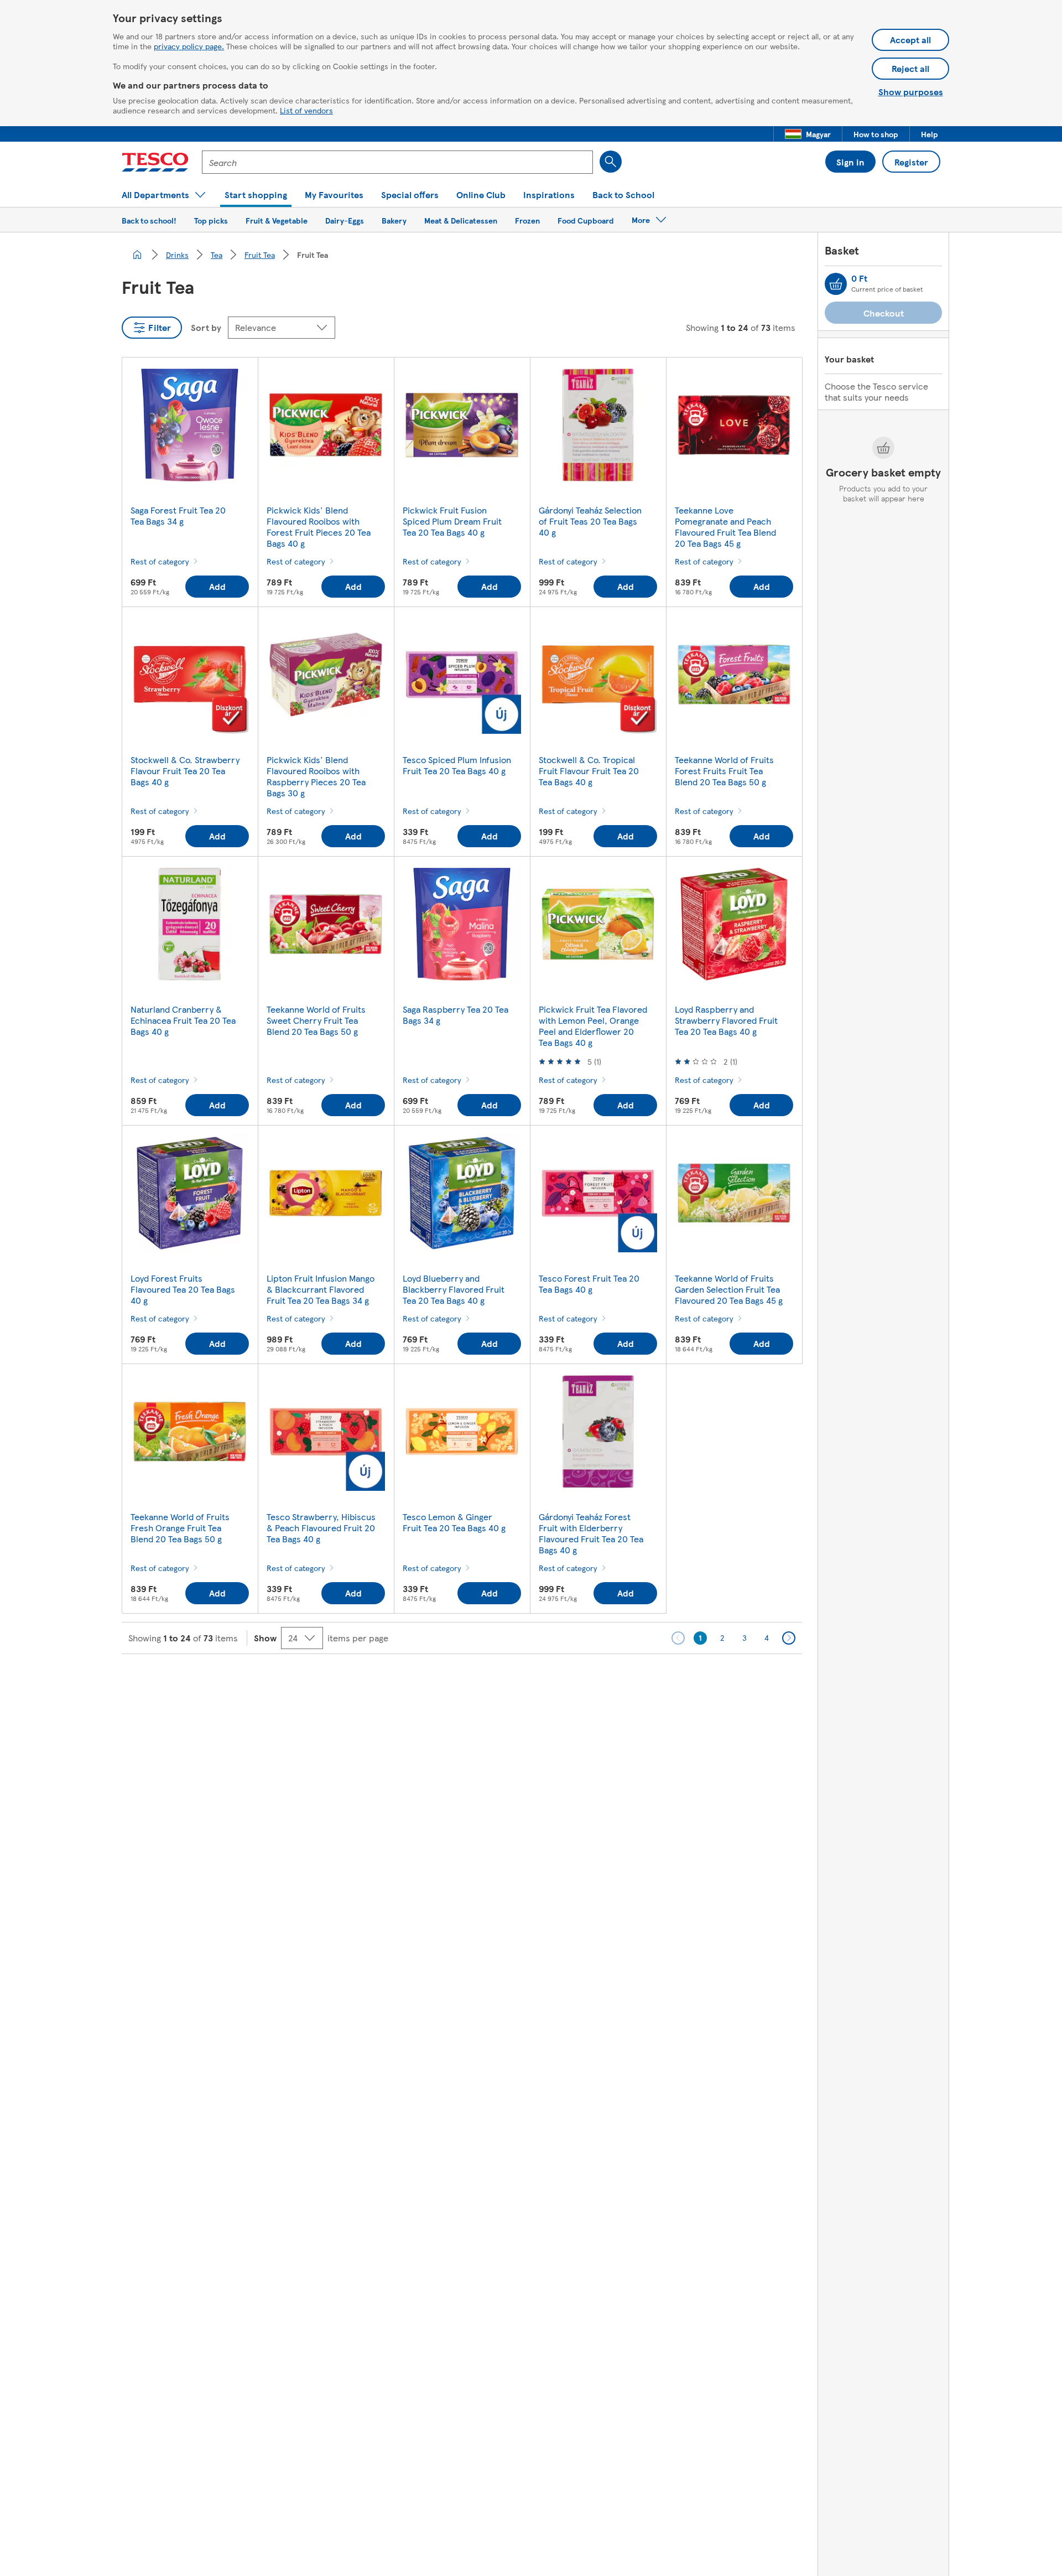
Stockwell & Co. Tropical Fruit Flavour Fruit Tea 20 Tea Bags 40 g (589, 771)
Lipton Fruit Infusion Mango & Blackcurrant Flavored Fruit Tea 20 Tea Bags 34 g (321, 1289)
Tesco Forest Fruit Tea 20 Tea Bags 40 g (589, 1284)
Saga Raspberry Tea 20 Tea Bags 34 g (455, 1015)
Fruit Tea (260, 255)
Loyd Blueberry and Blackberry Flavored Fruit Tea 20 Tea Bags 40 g (454, 1289)
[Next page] (789, 1638)
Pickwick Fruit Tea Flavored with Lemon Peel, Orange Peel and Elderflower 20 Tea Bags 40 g (593, 1026)
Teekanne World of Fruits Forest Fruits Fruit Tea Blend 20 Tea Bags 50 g (724, 771)
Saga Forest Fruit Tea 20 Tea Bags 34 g (178, 515)
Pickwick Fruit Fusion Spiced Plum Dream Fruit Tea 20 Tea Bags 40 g (452, 521)
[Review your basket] (836, 284)
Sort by (206, 327)
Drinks (177, 255)
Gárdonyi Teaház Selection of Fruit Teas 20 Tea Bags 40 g (590, 521)
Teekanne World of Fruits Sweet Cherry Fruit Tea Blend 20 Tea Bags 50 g (316, 1020)
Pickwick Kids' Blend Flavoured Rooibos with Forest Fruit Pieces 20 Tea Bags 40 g (319, 527)
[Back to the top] (537, 1682)
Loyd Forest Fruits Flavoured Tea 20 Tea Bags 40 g (183, 1289)
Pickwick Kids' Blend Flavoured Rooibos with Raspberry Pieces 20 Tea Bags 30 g (316, 776)
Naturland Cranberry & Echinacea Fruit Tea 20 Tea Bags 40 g (183, 1020)
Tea (217, 255)
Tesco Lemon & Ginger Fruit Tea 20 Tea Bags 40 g (454, 1522)
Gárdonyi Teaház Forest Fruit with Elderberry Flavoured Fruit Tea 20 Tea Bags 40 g (591, 1533)
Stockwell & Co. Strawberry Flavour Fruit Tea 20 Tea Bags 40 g (185, 771)
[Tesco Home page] (155, 162)
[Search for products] (611, 162)
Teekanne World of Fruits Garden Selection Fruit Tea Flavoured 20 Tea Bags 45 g (729, 1289)
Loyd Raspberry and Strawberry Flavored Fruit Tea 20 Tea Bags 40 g (726, 1020)
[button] (808, 134)
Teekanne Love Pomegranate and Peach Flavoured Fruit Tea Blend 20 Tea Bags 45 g (725, 527)
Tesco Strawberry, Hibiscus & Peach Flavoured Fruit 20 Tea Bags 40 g (321, 1528)
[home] (137, 255)
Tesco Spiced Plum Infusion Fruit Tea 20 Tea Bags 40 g (457, 765)
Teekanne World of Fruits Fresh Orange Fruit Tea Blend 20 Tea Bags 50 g (180, 1528)
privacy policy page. (189, 46)
